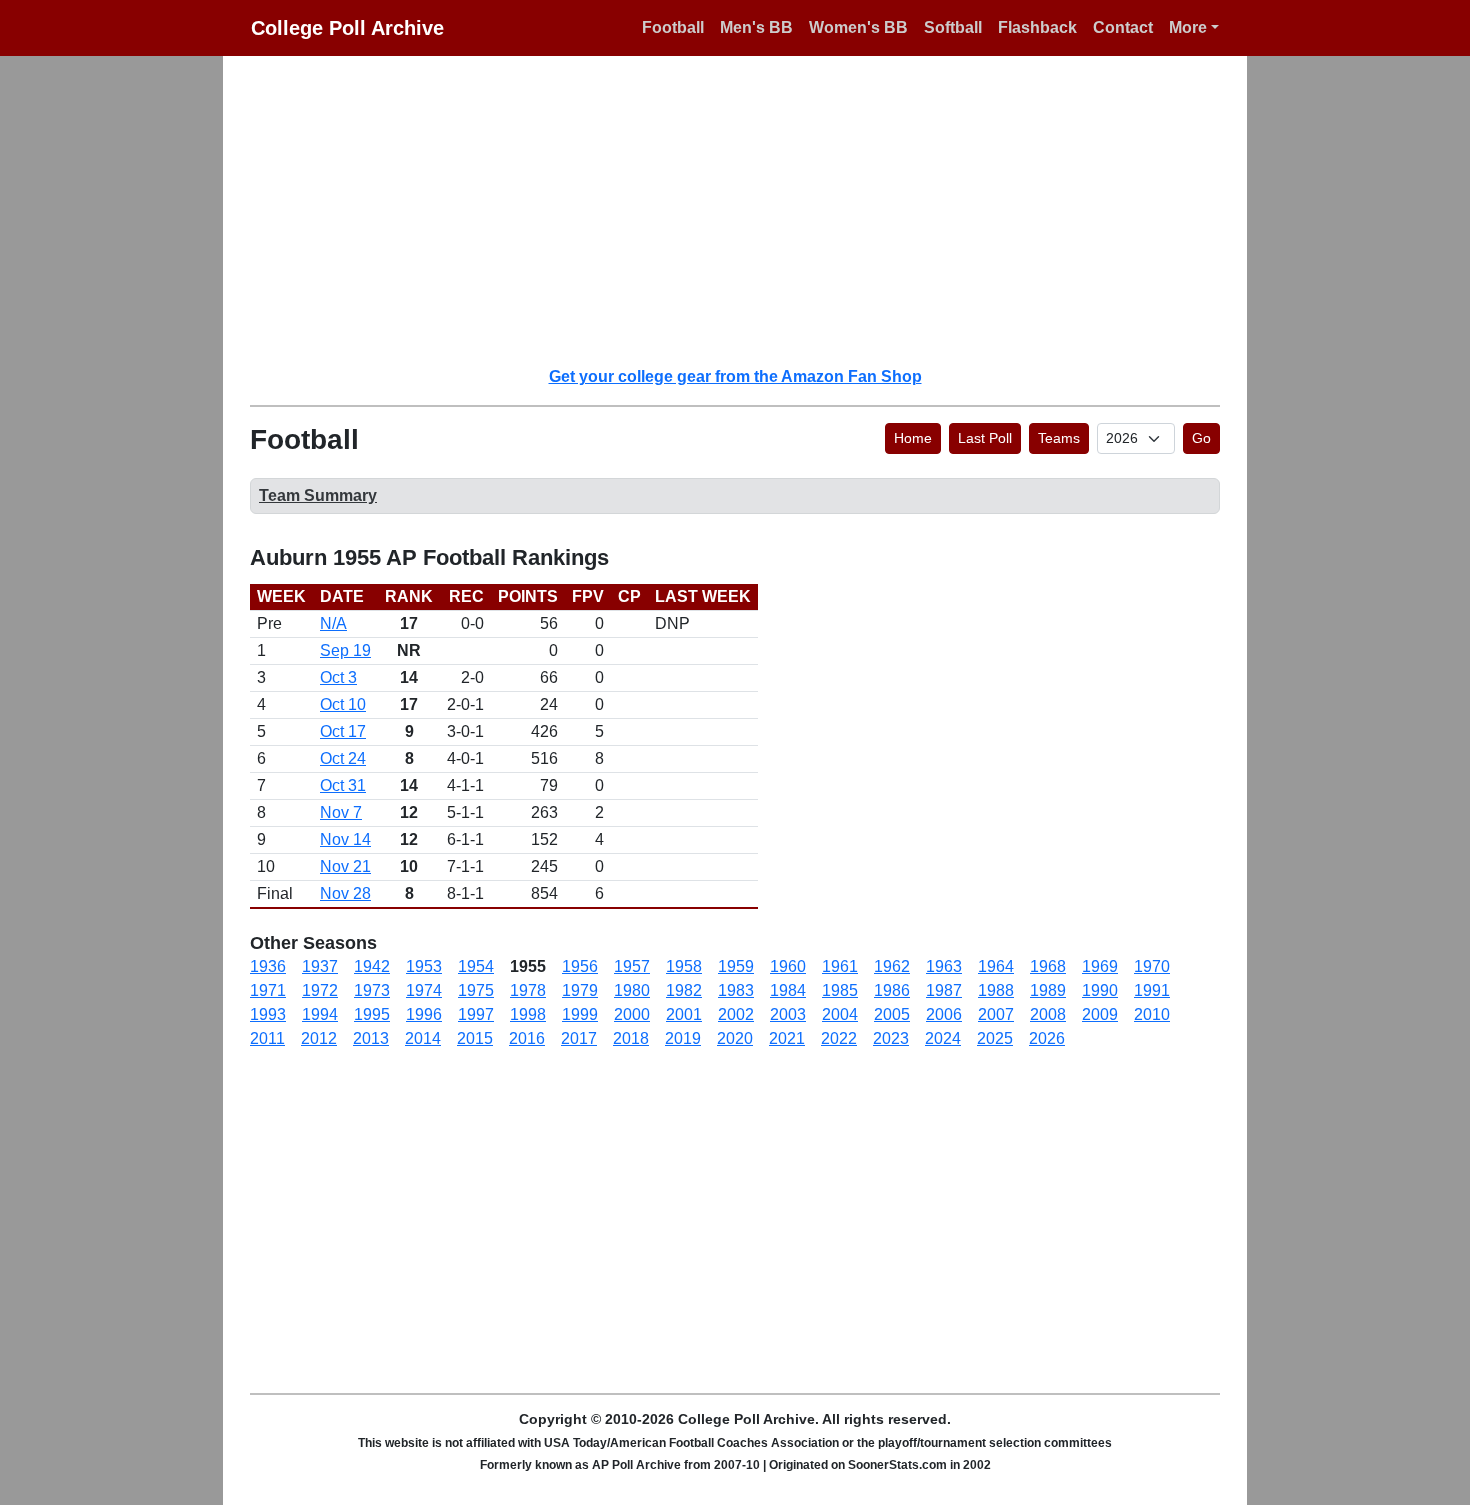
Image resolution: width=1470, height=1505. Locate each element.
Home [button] (913, 438)
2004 (840, 1014)
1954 (476, 966)
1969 (1100, 966)
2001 (684, 1014)
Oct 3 (338, 677)
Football (673, 27)
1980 (632, 990)
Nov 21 (345, 866)
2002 (736, 1014)
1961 (840, 966)
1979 (580, 990)
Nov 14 (345, 839)
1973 (372, 990)
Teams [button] (1059, 438)
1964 (996, 966)
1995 (372, 1014)
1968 (1048, 966)
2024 (943, 1038)
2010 (1152, 1014)
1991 (1152, 990)
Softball (953, 27)
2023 (891, 1038)
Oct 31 (343, 785)
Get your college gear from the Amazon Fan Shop (735, 376)
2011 (267, 1038)
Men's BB (756, 27)
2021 (787, 1038)
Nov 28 (345, 893)
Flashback (1037, 27)
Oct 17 (343, 731)
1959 (736, 966)
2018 (631, 1038)
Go (1201, 438)
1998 (528, 1014)
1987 (944, 990)
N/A (333, 623)
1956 (580, 966)
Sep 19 (345, 650)
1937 (320, 966)
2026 (1047, 1038)
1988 (996, 990)
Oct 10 (343, 704)
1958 (684, 966)
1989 (1048, 990)
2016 (527, 1038)
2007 (996, 1014)
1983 (736, 990)
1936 (268, 966)
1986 (892, 990)
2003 (788, 1014)
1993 (268, 1014)
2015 (475, 1038)
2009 (1100, 1014)
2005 (892, 1014)
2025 (995, 1038)
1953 (424, 966)
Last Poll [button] (985, 438)
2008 (1048, 1014)
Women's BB (858, 27)
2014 (423, 1038)
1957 (632, 966)
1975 (476, 990)
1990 (1100, 990)
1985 (840, 990)
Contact (1123, 27)
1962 (892, 966)
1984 (788, 990)
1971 (268, 990)
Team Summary (318, 495)
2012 (319, 1038)
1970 (1152, 966)
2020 (735, 1038)
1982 (684, 990)
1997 (476, 1014)
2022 (839, 1038)
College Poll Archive (347, 28)
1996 (424, 1014)
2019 (683, 1038)
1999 (580, 1014)
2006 (944, 1014)
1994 (320, 1014)
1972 (320, 990)
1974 (424, 990)
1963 (944, 966)
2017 (579, 1038)
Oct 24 (343, 758)
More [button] (1188, 27)
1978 (528, 990)
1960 (788, 966)
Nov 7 (341, 812)
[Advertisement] (747, 210)
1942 (372, 966)
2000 (632, 1014)
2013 (371, 1038)
